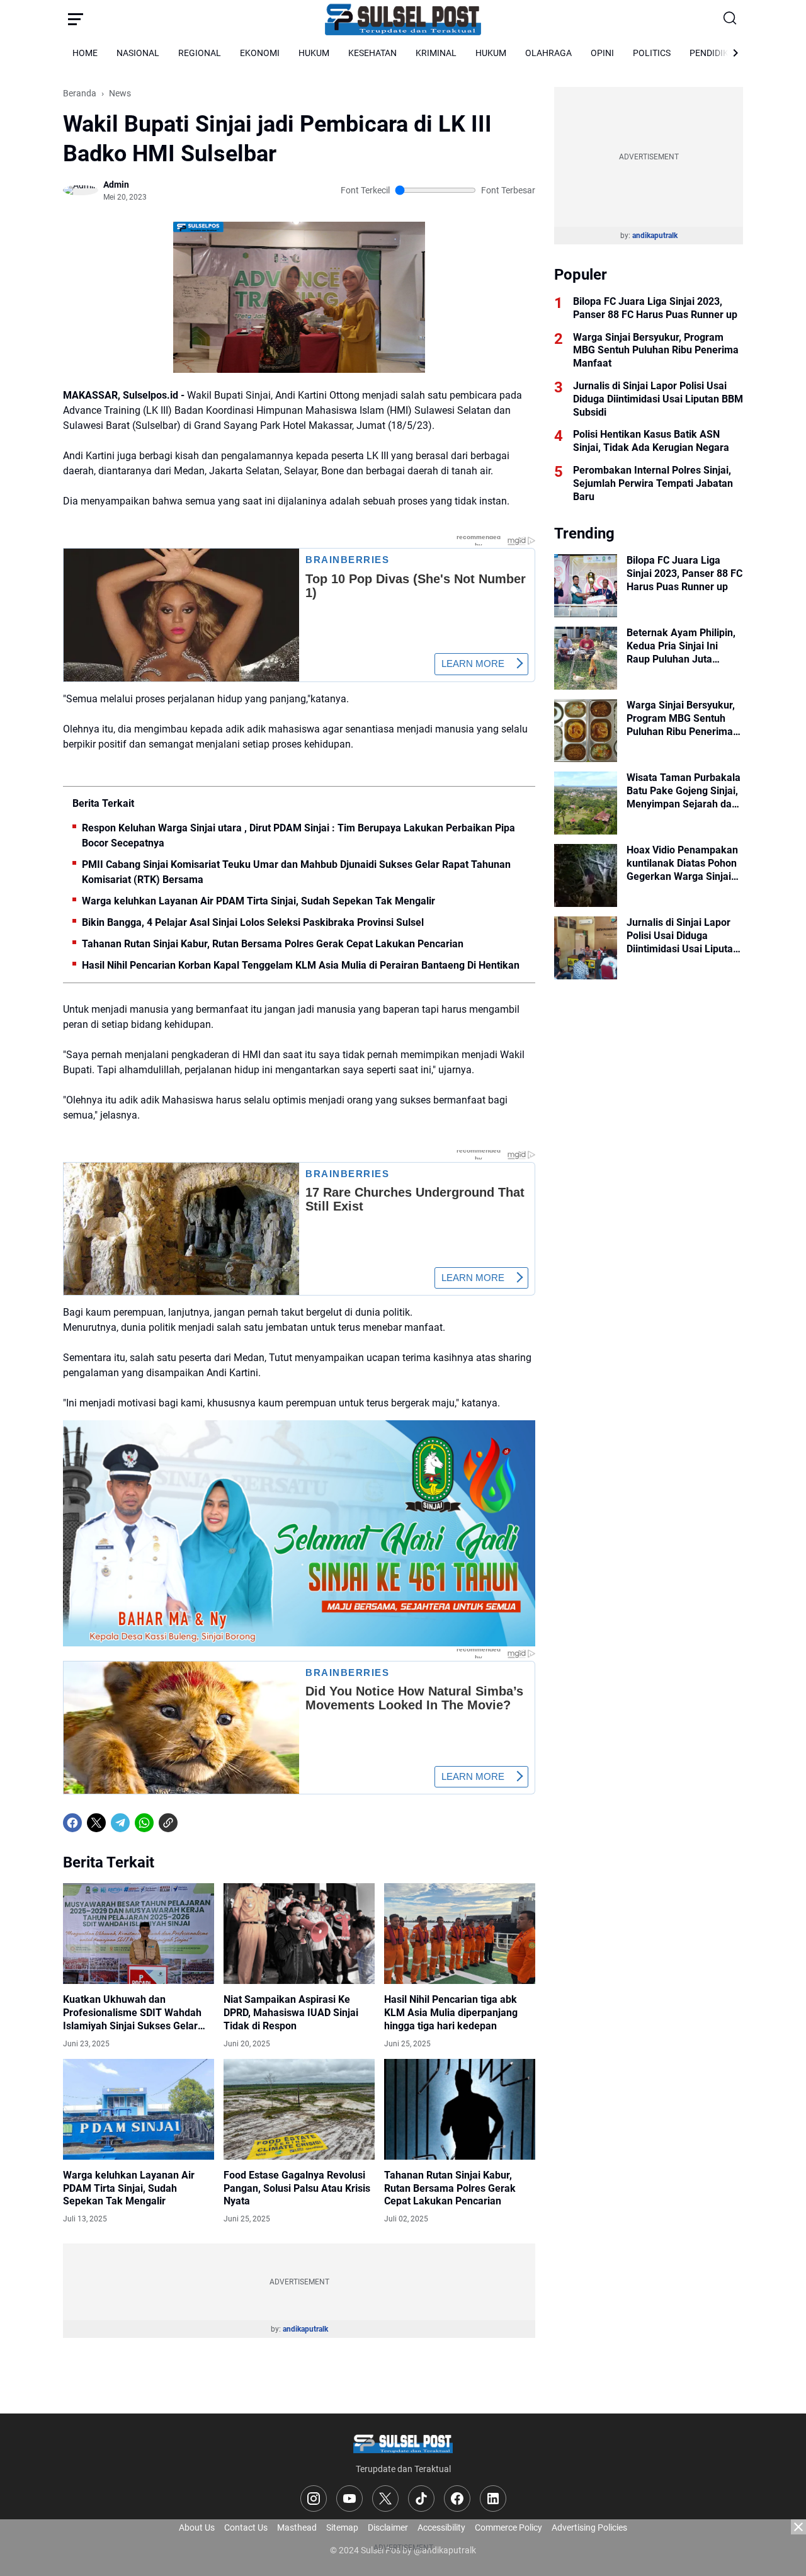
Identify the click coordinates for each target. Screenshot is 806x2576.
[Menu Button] (76, 19)
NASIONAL (138, 53)
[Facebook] (72, 1823)
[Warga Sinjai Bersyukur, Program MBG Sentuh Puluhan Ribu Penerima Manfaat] (586, 731)
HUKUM (314, 53)
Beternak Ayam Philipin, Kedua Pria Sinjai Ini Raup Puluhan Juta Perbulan (681, 646)
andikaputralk (305, 2329)
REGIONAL (200, 53)
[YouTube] (349, 2499)
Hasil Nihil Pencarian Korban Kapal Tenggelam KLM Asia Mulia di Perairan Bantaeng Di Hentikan (301, 965)
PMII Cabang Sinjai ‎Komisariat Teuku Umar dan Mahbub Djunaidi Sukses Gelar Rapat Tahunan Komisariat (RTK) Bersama (296, 872)
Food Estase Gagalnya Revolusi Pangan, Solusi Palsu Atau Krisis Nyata (297, 2188)
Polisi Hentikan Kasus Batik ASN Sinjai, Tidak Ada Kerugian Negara (651, 441)
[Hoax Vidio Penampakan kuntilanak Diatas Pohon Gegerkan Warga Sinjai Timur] (586, 875)
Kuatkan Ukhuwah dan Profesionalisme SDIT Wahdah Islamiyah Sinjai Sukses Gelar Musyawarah (132, 2013)
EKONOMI (260, 53)
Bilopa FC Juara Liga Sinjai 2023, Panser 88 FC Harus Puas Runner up (655, 308)
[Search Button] (730, 19)
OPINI (602, 53)
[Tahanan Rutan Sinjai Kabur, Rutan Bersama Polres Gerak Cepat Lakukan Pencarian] (460, 2109)
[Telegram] (120, 1823)
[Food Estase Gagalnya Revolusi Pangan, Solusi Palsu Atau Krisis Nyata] (299, 2109)
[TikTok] (421, 2499)
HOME (85, 53)
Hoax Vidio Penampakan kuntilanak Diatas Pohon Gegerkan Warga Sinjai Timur (682, 863)
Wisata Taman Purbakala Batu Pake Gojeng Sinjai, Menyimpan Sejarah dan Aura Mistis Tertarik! (684, 791)
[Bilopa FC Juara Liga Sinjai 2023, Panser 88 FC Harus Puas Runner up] (586, 586)
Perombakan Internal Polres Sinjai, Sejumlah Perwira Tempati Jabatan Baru (653, 483)
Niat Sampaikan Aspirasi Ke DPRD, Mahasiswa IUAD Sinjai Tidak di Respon (291, 2013)
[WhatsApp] (144, 1823)
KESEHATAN (372, 53)
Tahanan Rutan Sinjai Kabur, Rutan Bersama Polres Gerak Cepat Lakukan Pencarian (273, 944)
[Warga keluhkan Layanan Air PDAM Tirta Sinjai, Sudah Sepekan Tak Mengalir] (139, 2109)
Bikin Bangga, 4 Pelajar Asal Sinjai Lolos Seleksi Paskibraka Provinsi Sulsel (253, 922)
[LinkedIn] (493, 2499)
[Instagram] (314, 2499)
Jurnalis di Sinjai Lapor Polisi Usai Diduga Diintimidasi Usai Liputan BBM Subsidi (658, 399)
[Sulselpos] (403, 19)
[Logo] (403, 2443)
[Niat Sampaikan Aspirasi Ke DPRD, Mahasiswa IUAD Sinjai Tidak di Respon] (299, 1934)
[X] (96, 1823)
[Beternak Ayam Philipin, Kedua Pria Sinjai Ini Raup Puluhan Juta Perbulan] (586, 658)
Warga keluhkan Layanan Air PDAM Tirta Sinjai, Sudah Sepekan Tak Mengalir (258, 901)
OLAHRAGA (548, 53)
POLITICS (652, 53)
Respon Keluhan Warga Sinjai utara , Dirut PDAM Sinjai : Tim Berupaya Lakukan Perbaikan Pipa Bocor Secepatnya (298, 835)
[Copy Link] (168, 1823)
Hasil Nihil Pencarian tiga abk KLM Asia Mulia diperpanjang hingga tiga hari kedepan (451, 2013)
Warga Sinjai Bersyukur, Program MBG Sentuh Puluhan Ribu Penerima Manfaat (656, 350)
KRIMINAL (436, 53)
